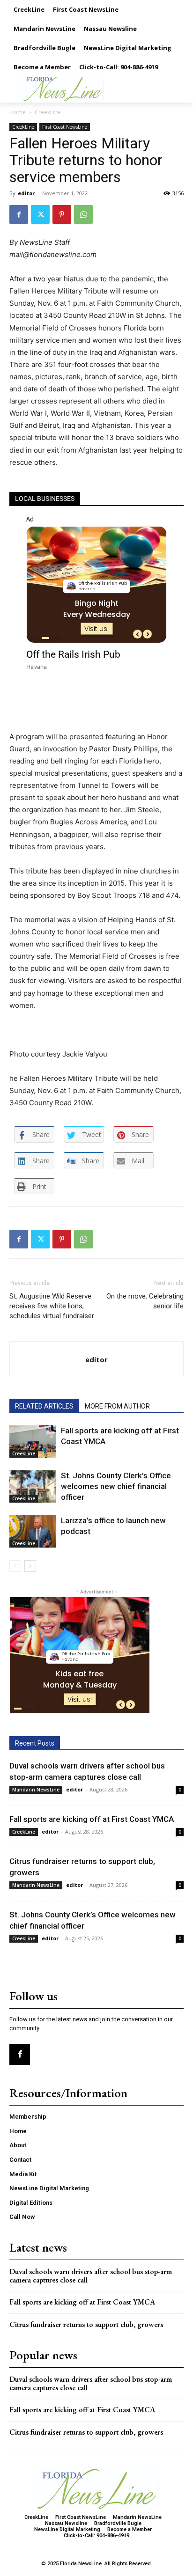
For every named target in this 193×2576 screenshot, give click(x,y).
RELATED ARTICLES (44, 1406)
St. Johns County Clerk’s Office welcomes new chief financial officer (116, 1486)
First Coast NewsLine (65, 127)
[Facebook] (19, 214)
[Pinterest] (62, 214)
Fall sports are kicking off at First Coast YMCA (92, 1819)
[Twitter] (40, 214)
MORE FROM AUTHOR (117, 1406)
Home (18, 112)
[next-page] (30, 1566)
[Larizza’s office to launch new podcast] (33, 1531)
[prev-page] (15, 1566)
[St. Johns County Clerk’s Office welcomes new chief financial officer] (33, 1486)
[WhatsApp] (83, 214)
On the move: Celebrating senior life (145, 1301)
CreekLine (48, 112)
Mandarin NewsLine (36, 1790)
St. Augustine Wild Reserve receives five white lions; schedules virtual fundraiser (52, 1306)
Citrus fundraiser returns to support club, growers (86, 2324)
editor (26, 193)
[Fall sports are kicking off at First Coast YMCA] (33, 1442)
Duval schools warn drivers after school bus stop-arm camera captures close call (91, 2276)
